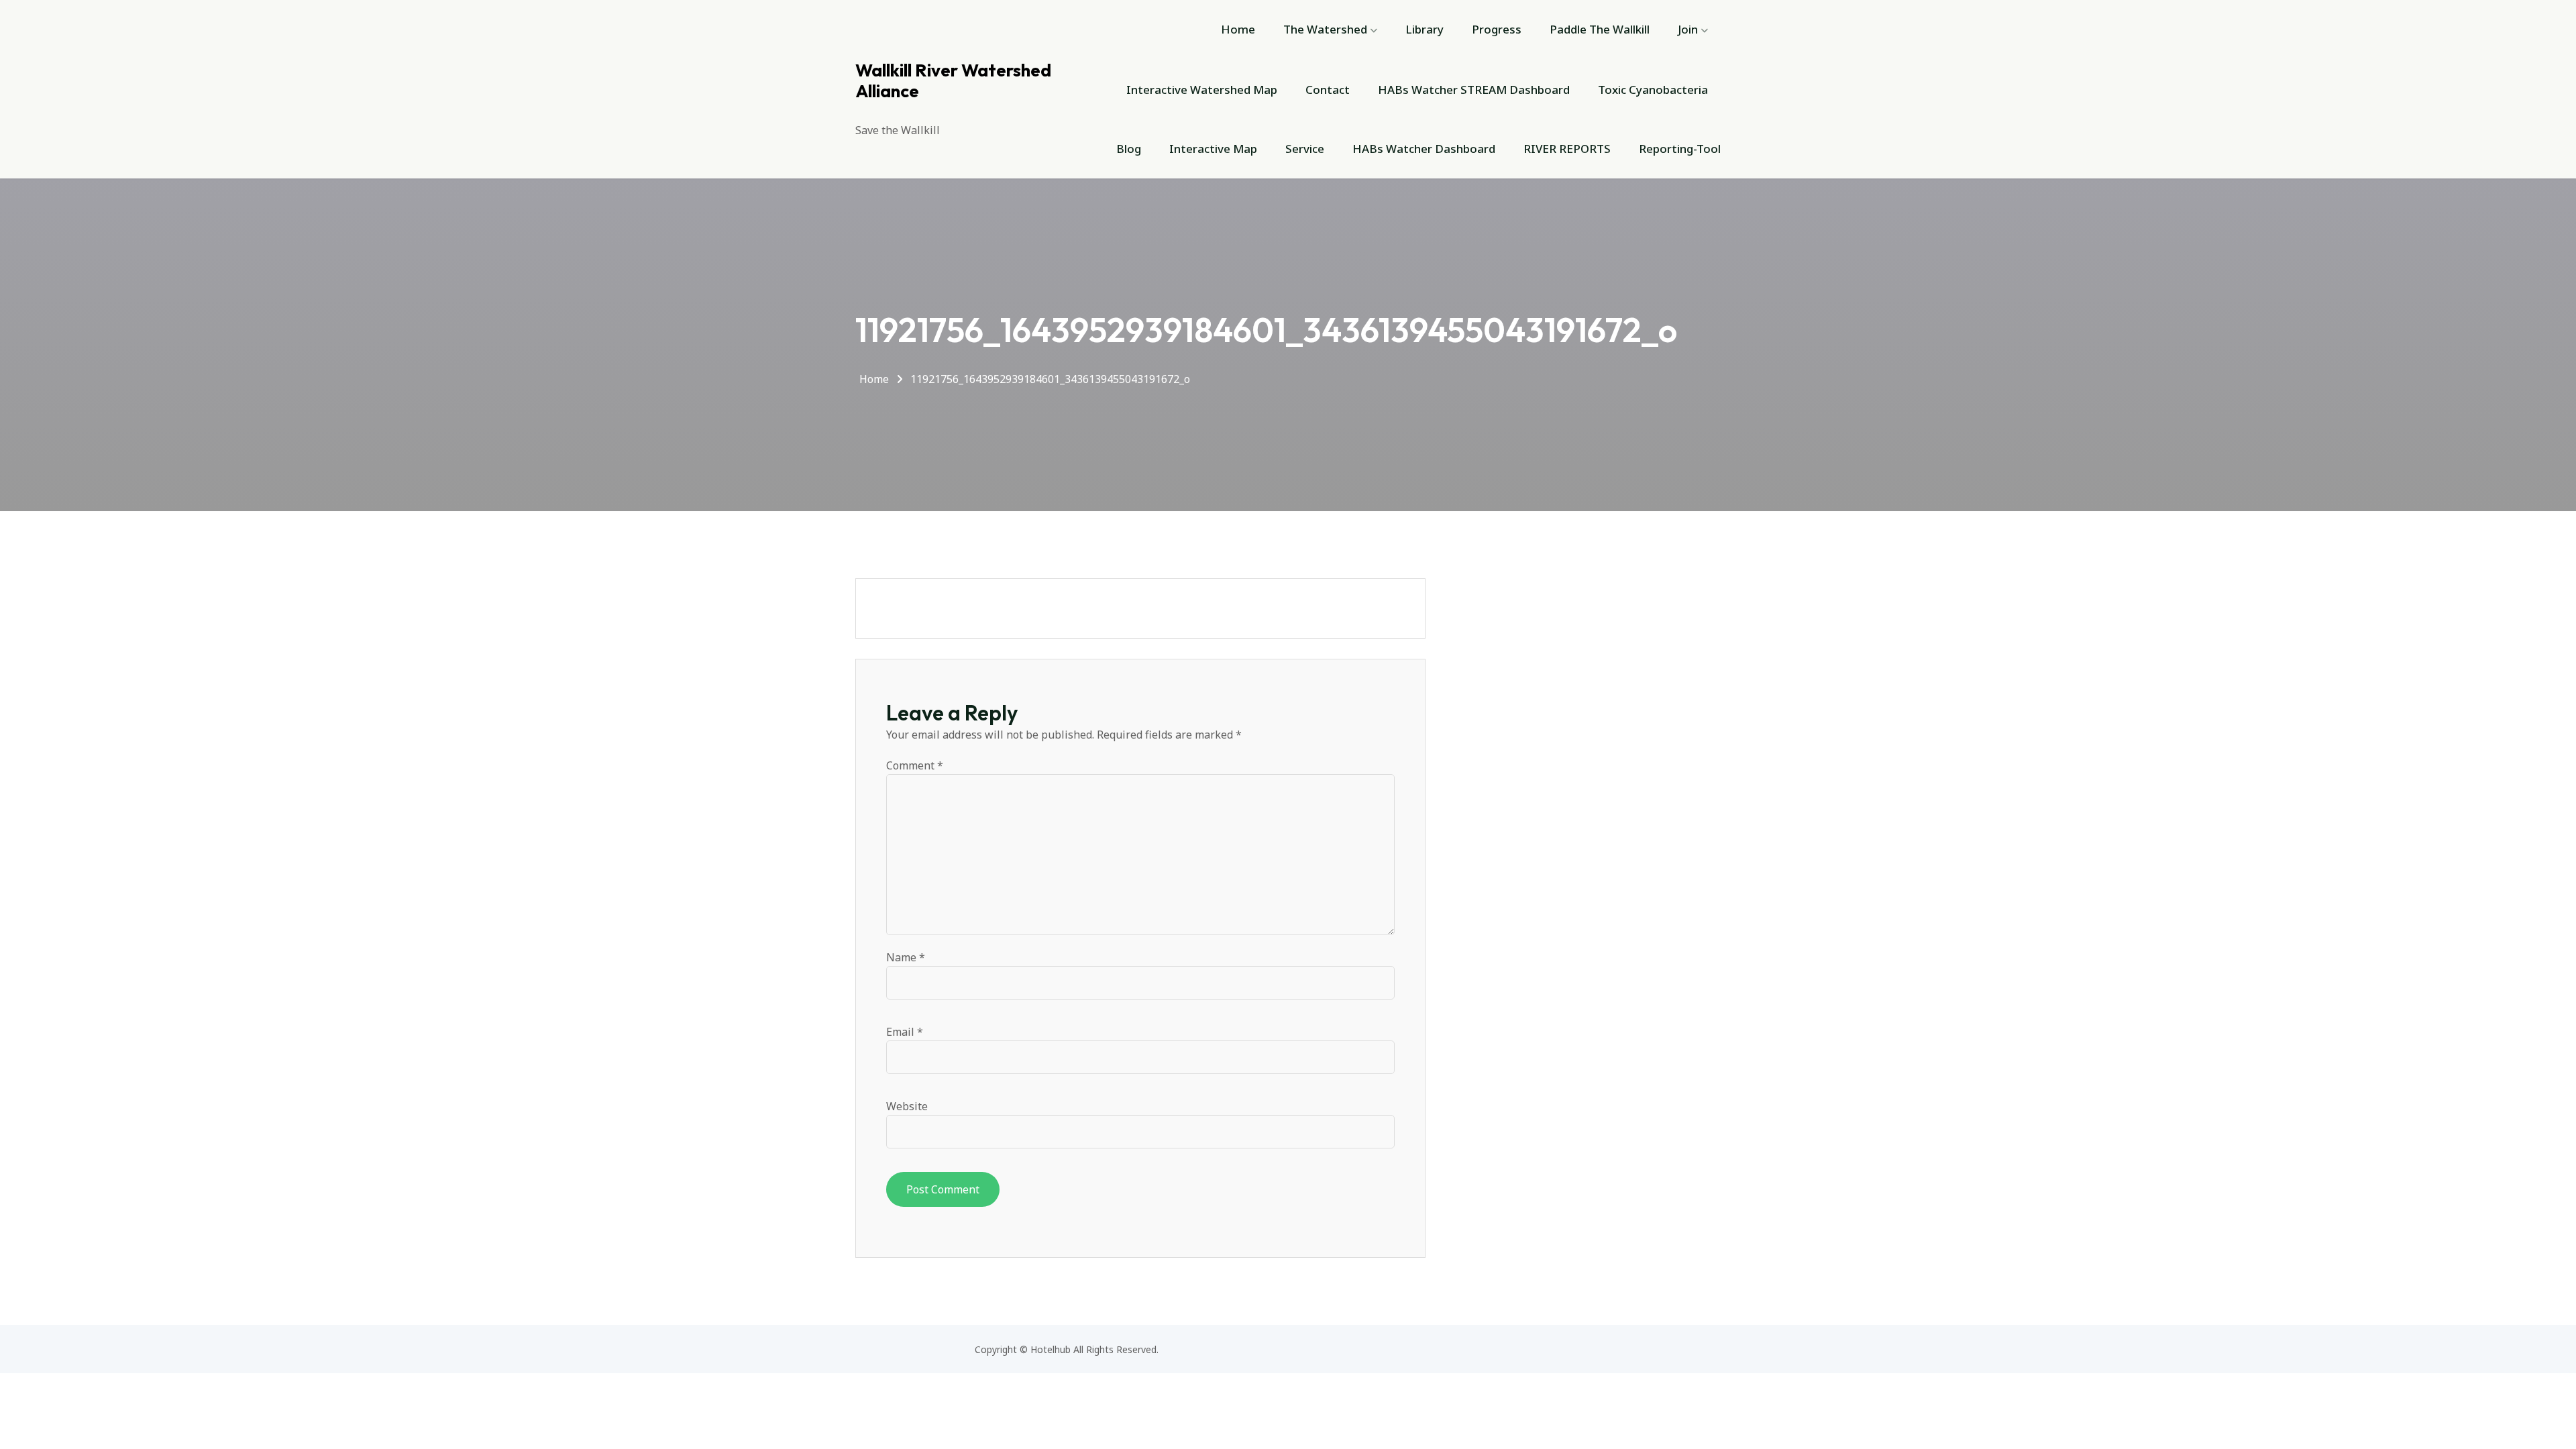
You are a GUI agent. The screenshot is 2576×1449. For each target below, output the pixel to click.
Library (1425, 29)
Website (907, 1106)
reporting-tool (1680, 149)
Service (1305, 149)
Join (1688, 29)
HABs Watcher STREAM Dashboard (1474, 90)
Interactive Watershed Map (1202, 90)
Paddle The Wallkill (1600, 29)
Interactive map (1213, 149)
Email (905, 1032)
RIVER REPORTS (1567, 149)
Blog (1129, 149)
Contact (1328, 90)
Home (1238, 29)
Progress (1497, 29)
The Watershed (1325, 29)
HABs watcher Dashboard (1424, 149)
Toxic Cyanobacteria (1653, 90)
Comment (915, 765)
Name (906, 957)
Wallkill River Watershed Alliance (953, 80)
